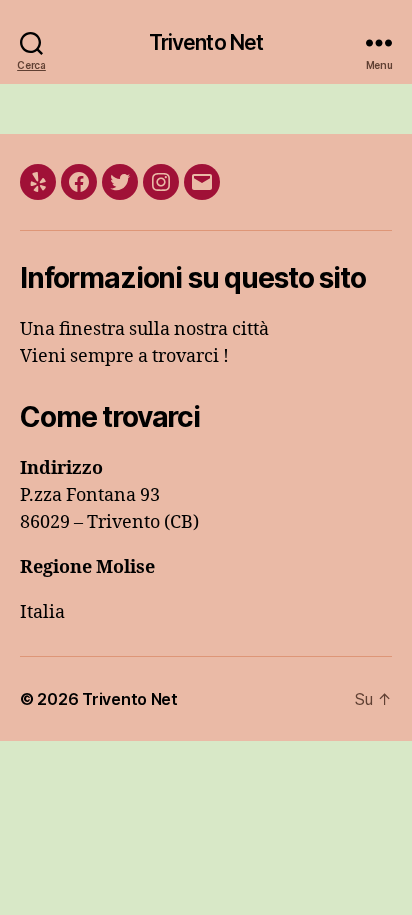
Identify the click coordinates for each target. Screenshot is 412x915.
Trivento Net (206, 42)
